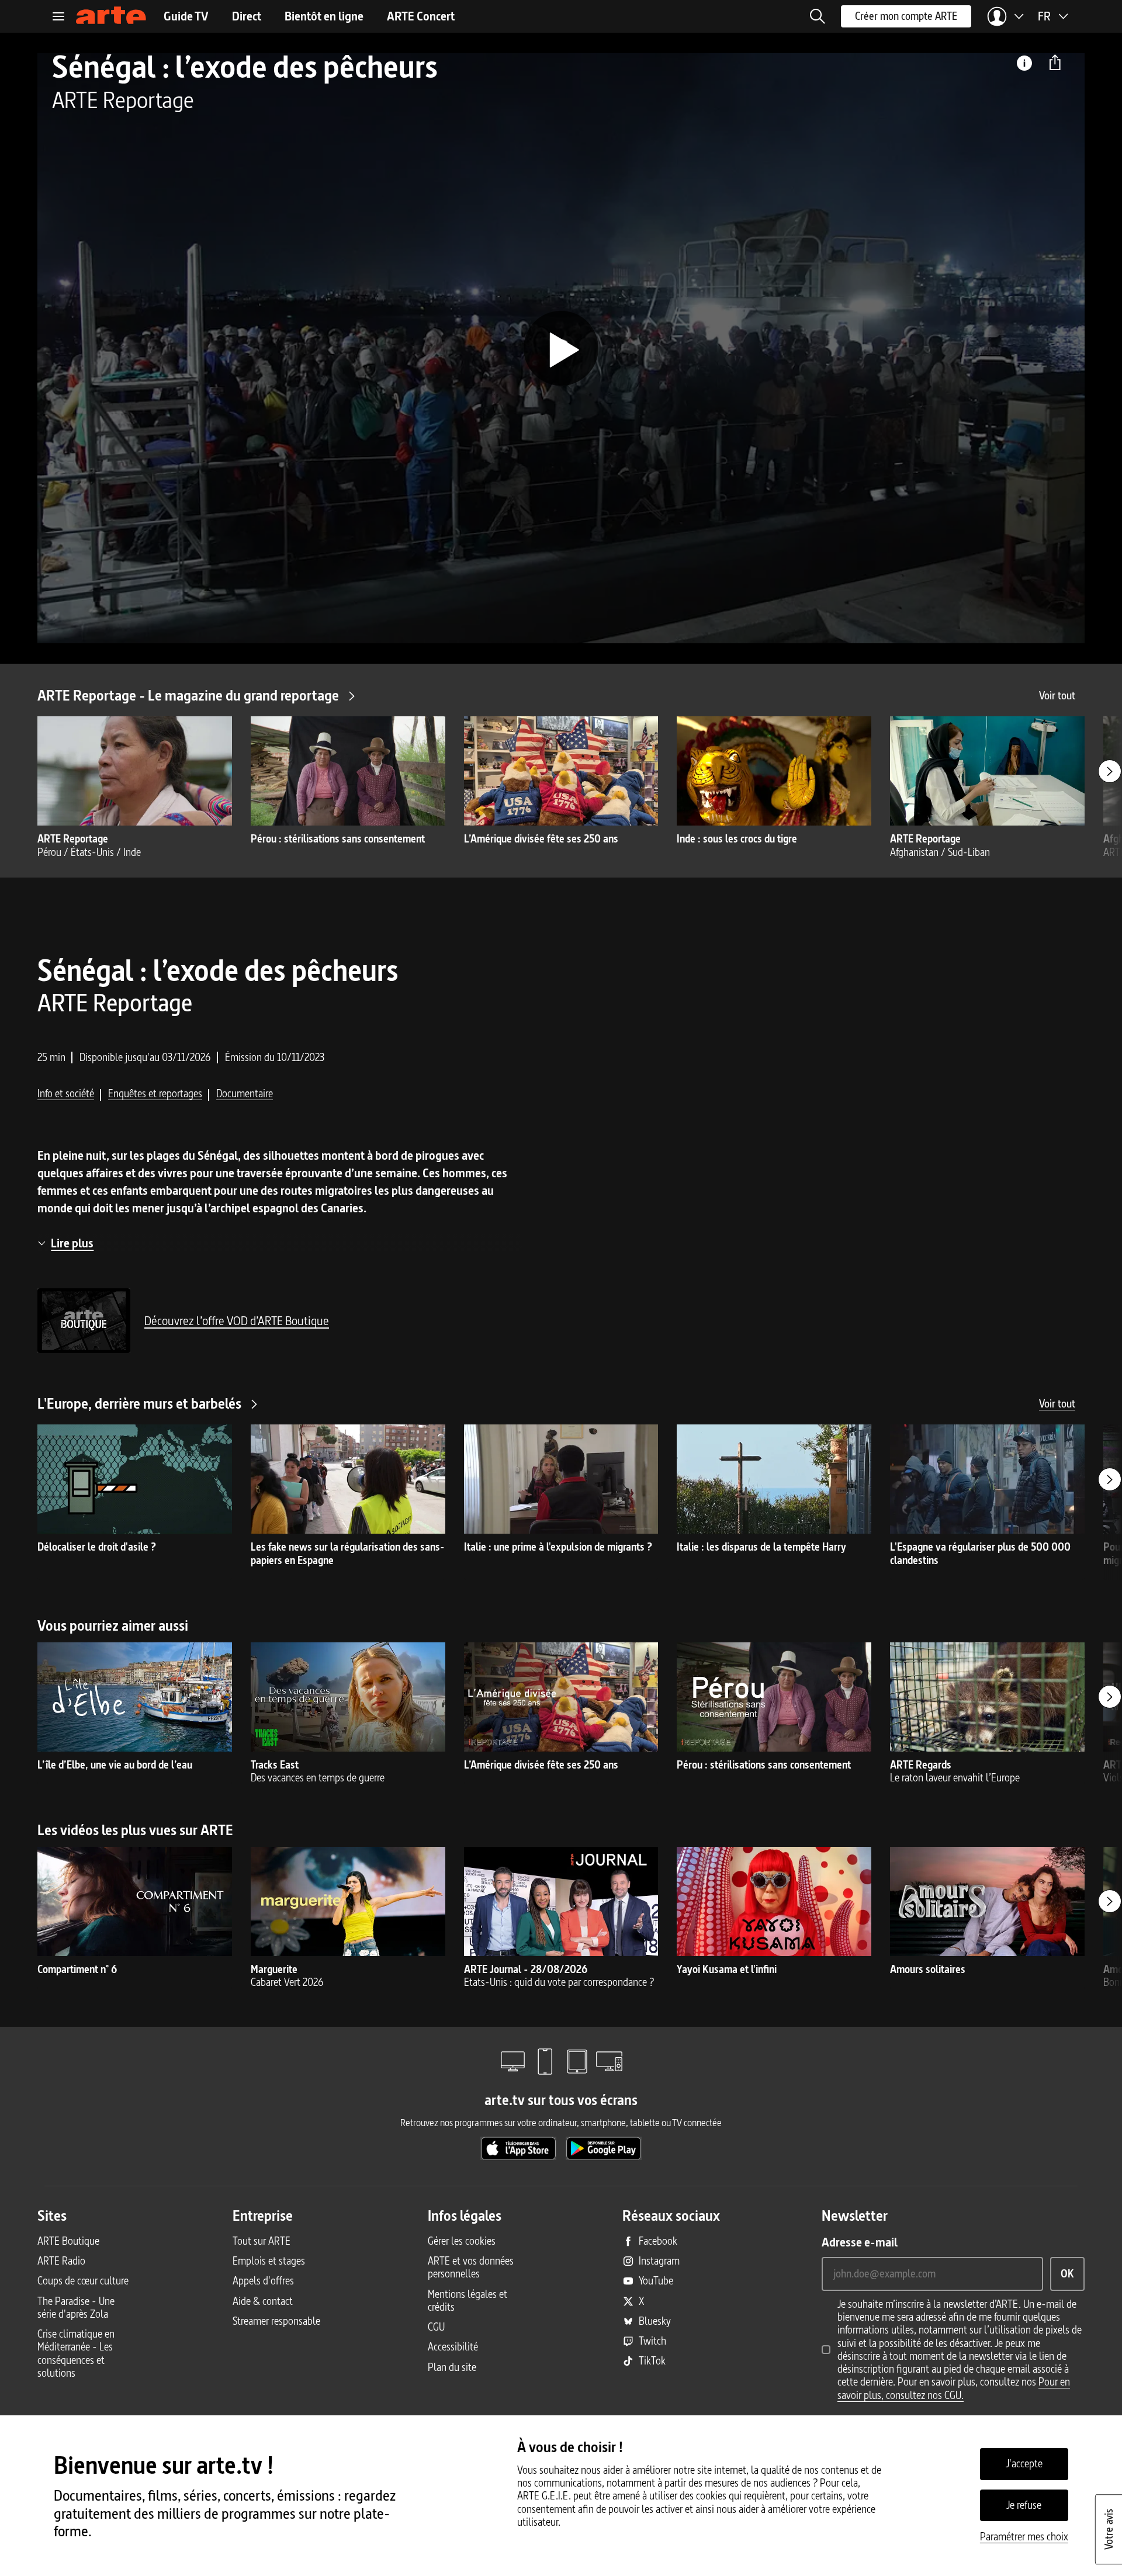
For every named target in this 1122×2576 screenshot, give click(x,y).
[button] (818, 16)
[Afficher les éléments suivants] (1110, 771)
